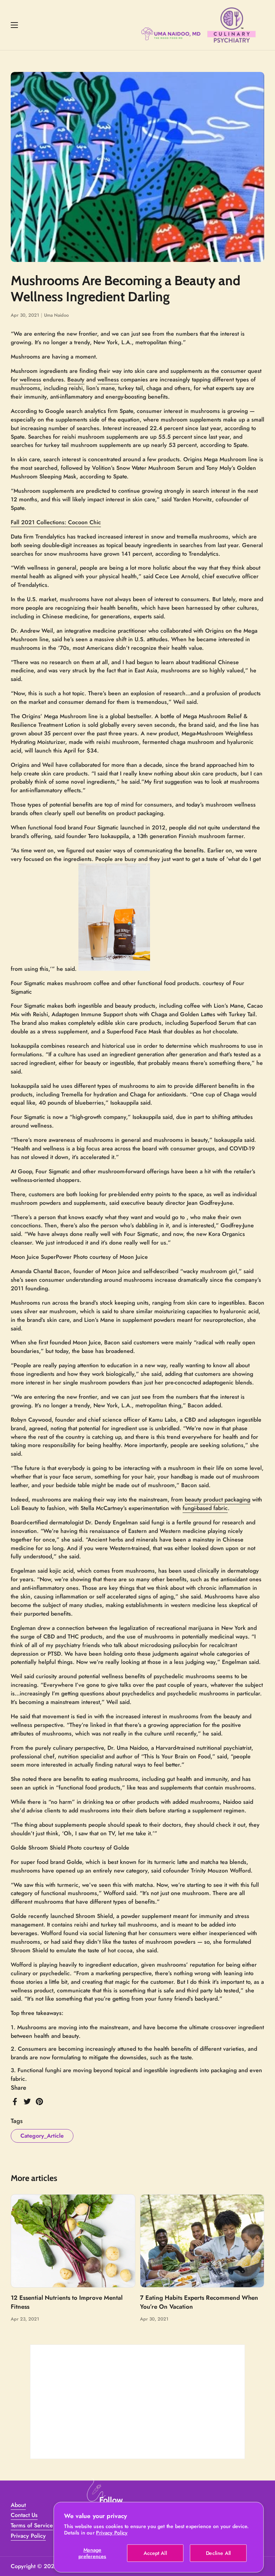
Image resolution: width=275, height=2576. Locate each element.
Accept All (155, 2553)
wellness (30, 379)
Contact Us (24, 2515)
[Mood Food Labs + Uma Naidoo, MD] (198, 25)
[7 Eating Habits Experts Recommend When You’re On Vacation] (202, 2241)
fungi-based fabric (205, 1508)
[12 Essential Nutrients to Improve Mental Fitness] (73, 2241)
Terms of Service (32, 2525)
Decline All (218, 2553)
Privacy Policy (112, 2533)
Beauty (76, 379)
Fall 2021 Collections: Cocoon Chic (56, 522)
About (18, 2505)
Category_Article (42, 2136)
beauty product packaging (218, 1499)
